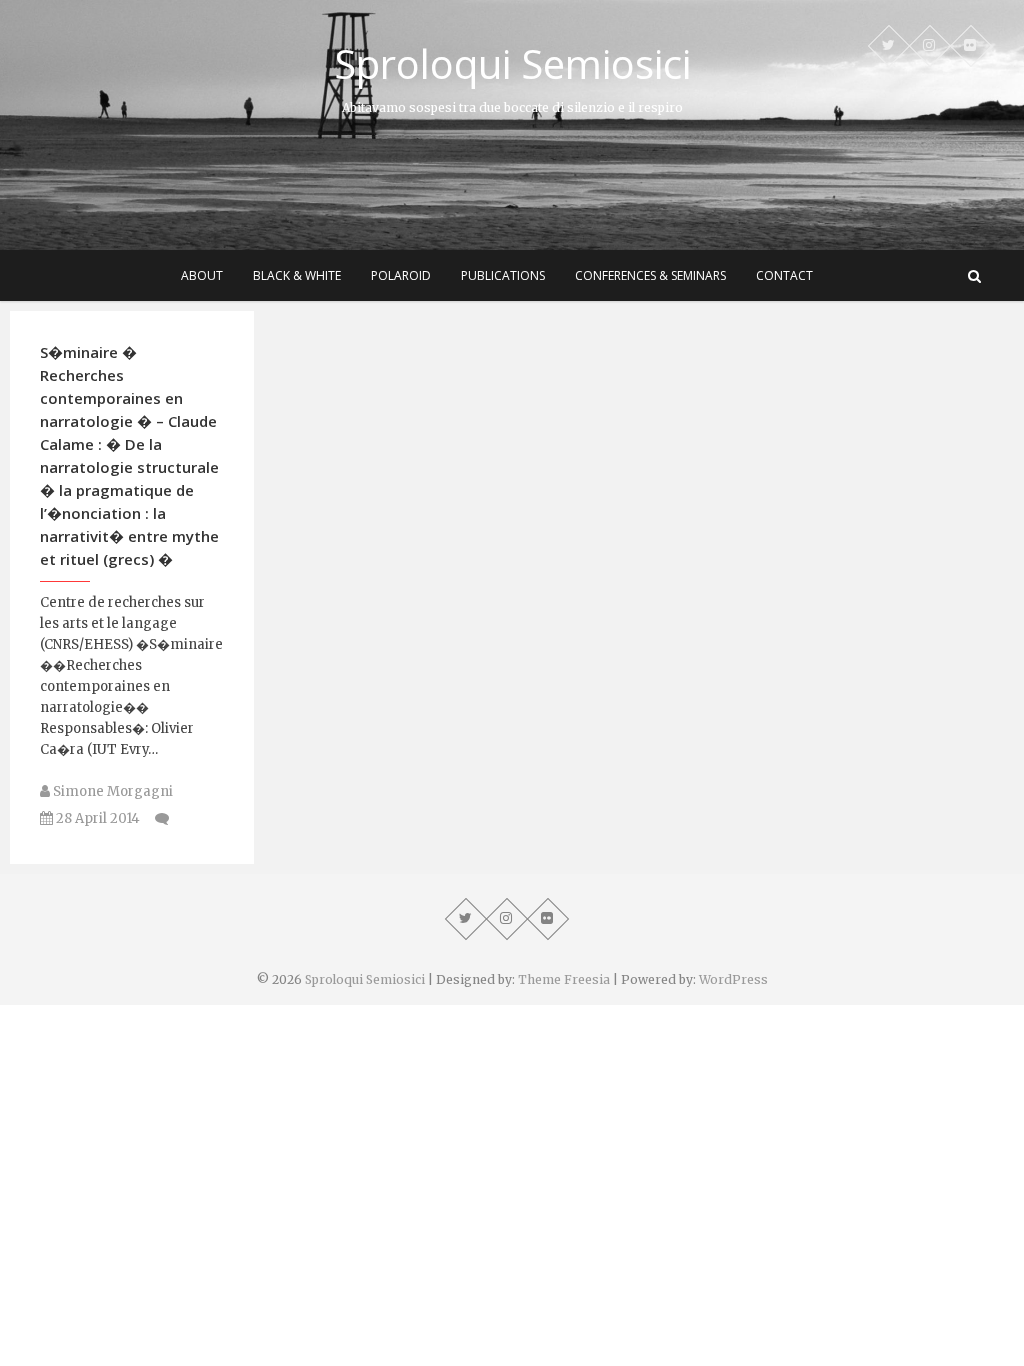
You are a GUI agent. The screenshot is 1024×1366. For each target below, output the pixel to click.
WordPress (733, 979)
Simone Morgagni (111, 791)
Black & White (297, 275)
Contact (784, 275)
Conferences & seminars (650, 275)
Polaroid (401, 275)
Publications (503, 275)
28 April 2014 (96, 818)
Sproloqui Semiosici (512, 64)
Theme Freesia (564, 979)
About (202, 275)
